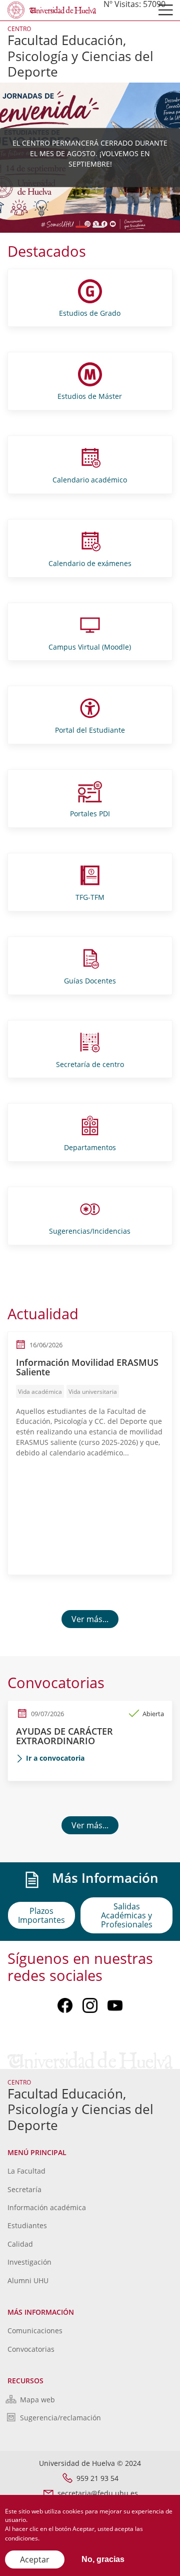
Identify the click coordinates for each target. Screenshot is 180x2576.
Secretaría (24, 2189)
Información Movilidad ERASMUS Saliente (87, 1367)
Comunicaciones (35, 2331)
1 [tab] (82, 227)
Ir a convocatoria (55, 1758)
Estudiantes (27, 2225)
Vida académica (40, 1392)
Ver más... (90, 1619)
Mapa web (37, 2400)
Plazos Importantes (41, 1915)
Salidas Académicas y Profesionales (127, 1915)
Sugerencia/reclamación (60, 2418)
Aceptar (35, 2559)
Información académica (47, 2207)
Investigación (29, 2262)
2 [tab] (99, 227)
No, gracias (103, 2559)
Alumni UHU (28, 2280)
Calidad (20, 2244)
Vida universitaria (93, 1392)
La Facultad (26, 2171)
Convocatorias (31, 2349)
